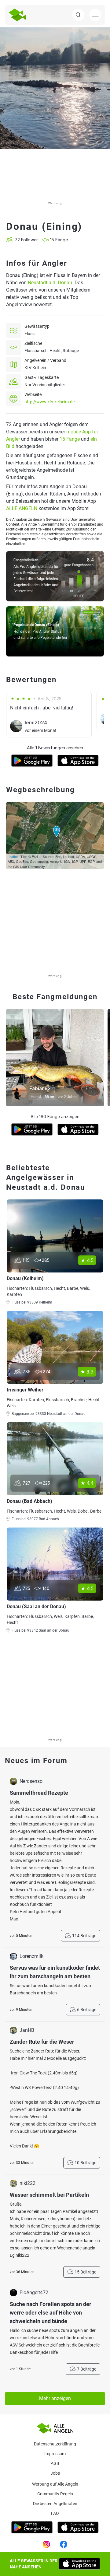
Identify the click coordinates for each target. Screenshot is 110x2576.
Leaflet (13, 856)
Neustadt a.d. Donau (50, 283)
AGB (55, 2463)
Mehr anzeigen (55, 2398)
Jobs (55, 2473)
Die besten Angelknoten (55, 2504)
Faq (55, 2513)
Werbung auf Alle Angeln (55, 2484)
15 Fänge (70, 439)
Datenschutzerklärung (55, 2444)
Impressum (55, 2454)
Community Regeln (55, 2494)
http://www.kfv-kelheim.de (50, 402)
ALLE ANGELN (22, 508)
